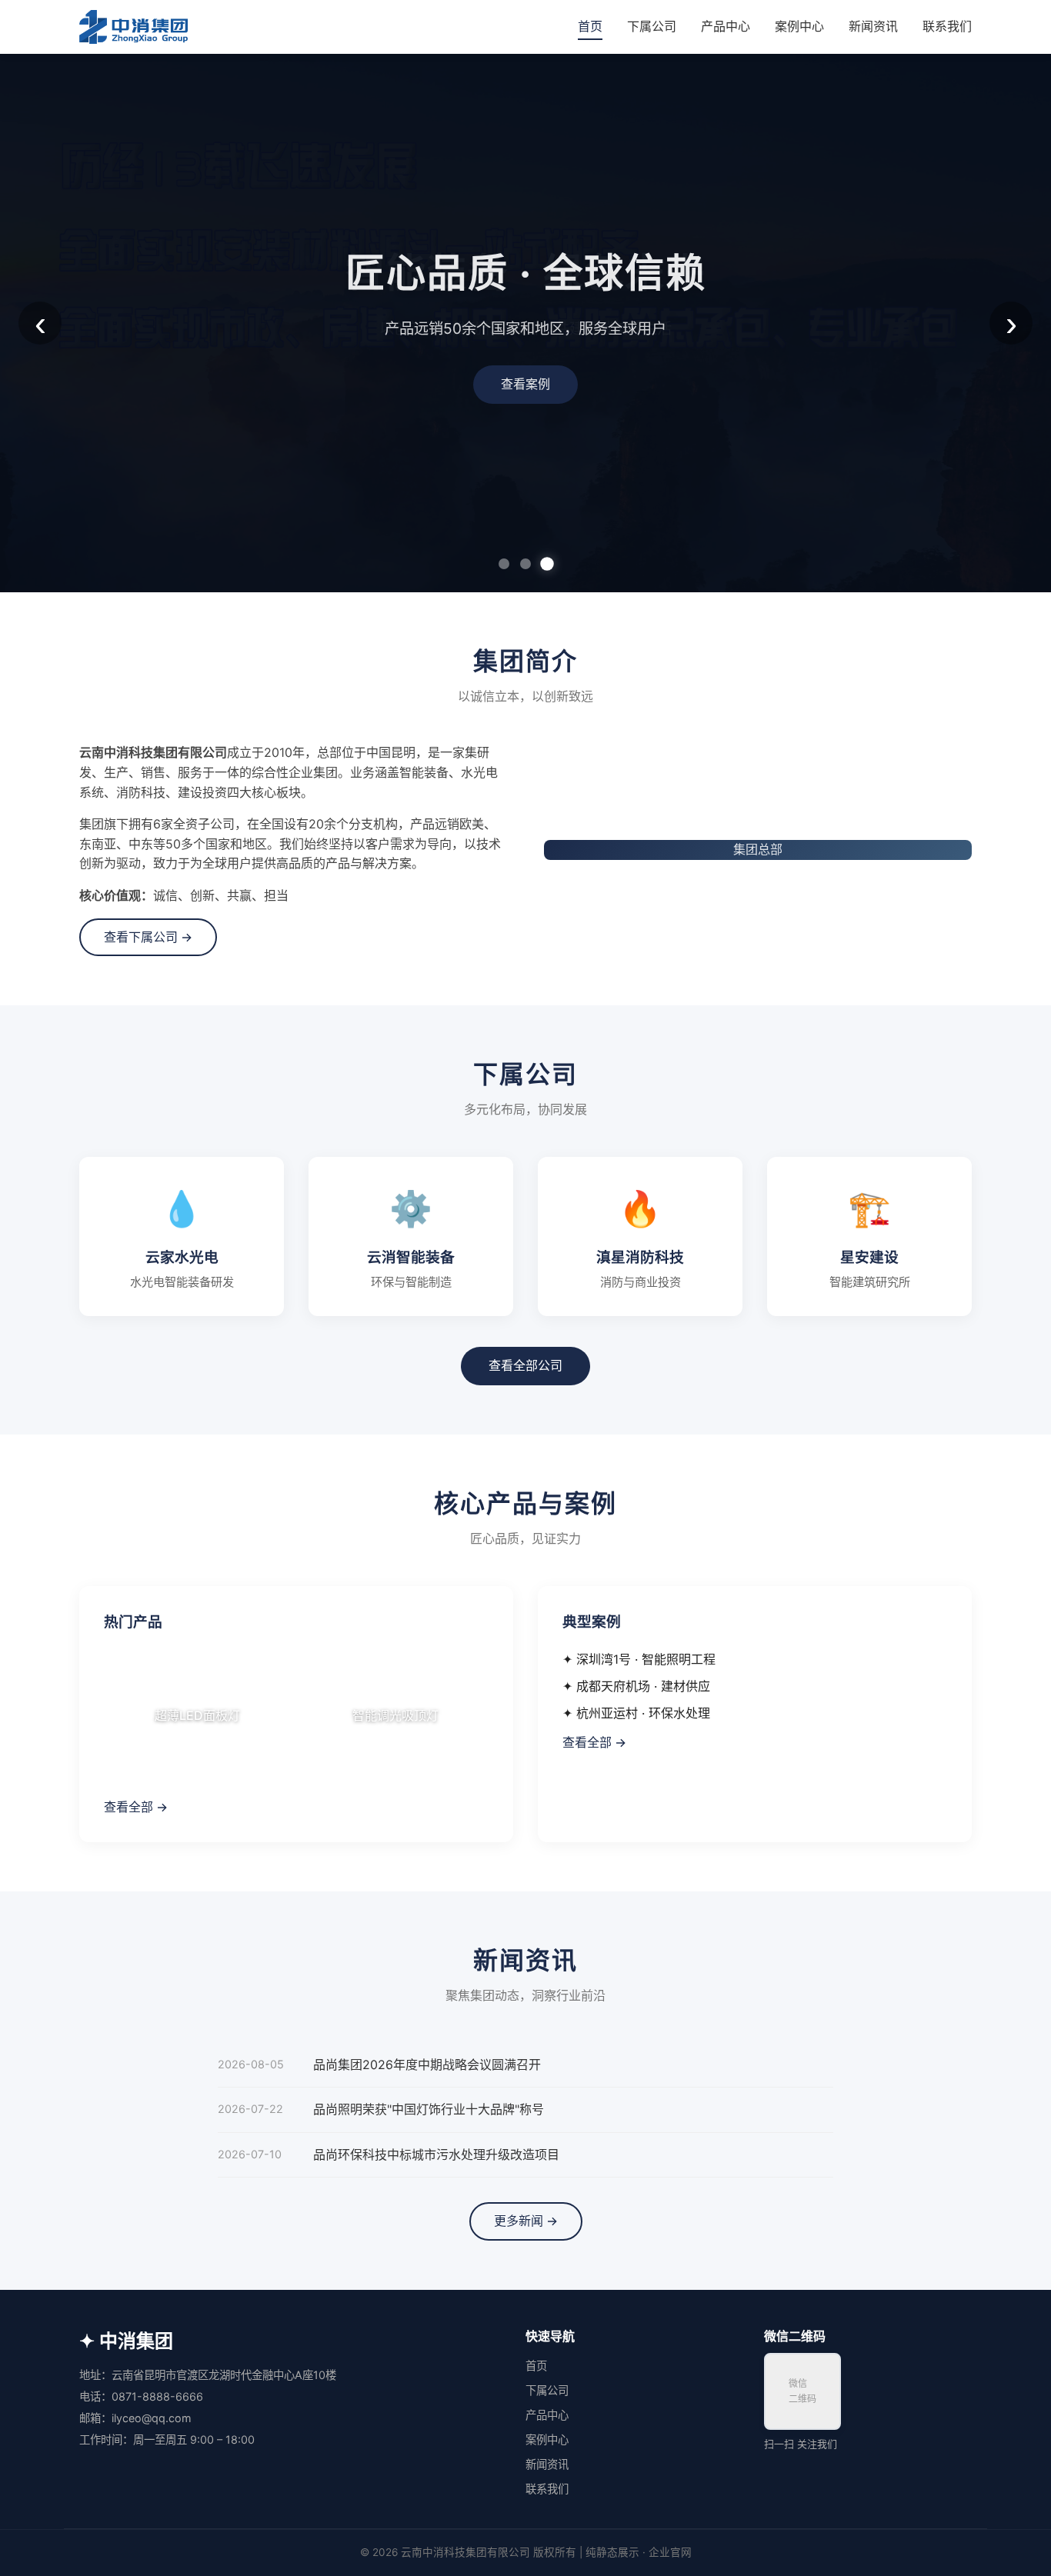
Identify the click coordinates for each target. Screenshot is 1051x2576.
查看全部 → (136, 1807)
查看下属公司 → (148, 937)
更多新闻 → (526, 2221)
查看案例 (525, 384)
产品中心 (726, 26)
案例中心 (799, 26)
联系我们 (947, 26)
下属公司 (652, 26)
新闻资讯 (873, 26)
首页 (590, 26)
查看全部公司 (525, 1365)
